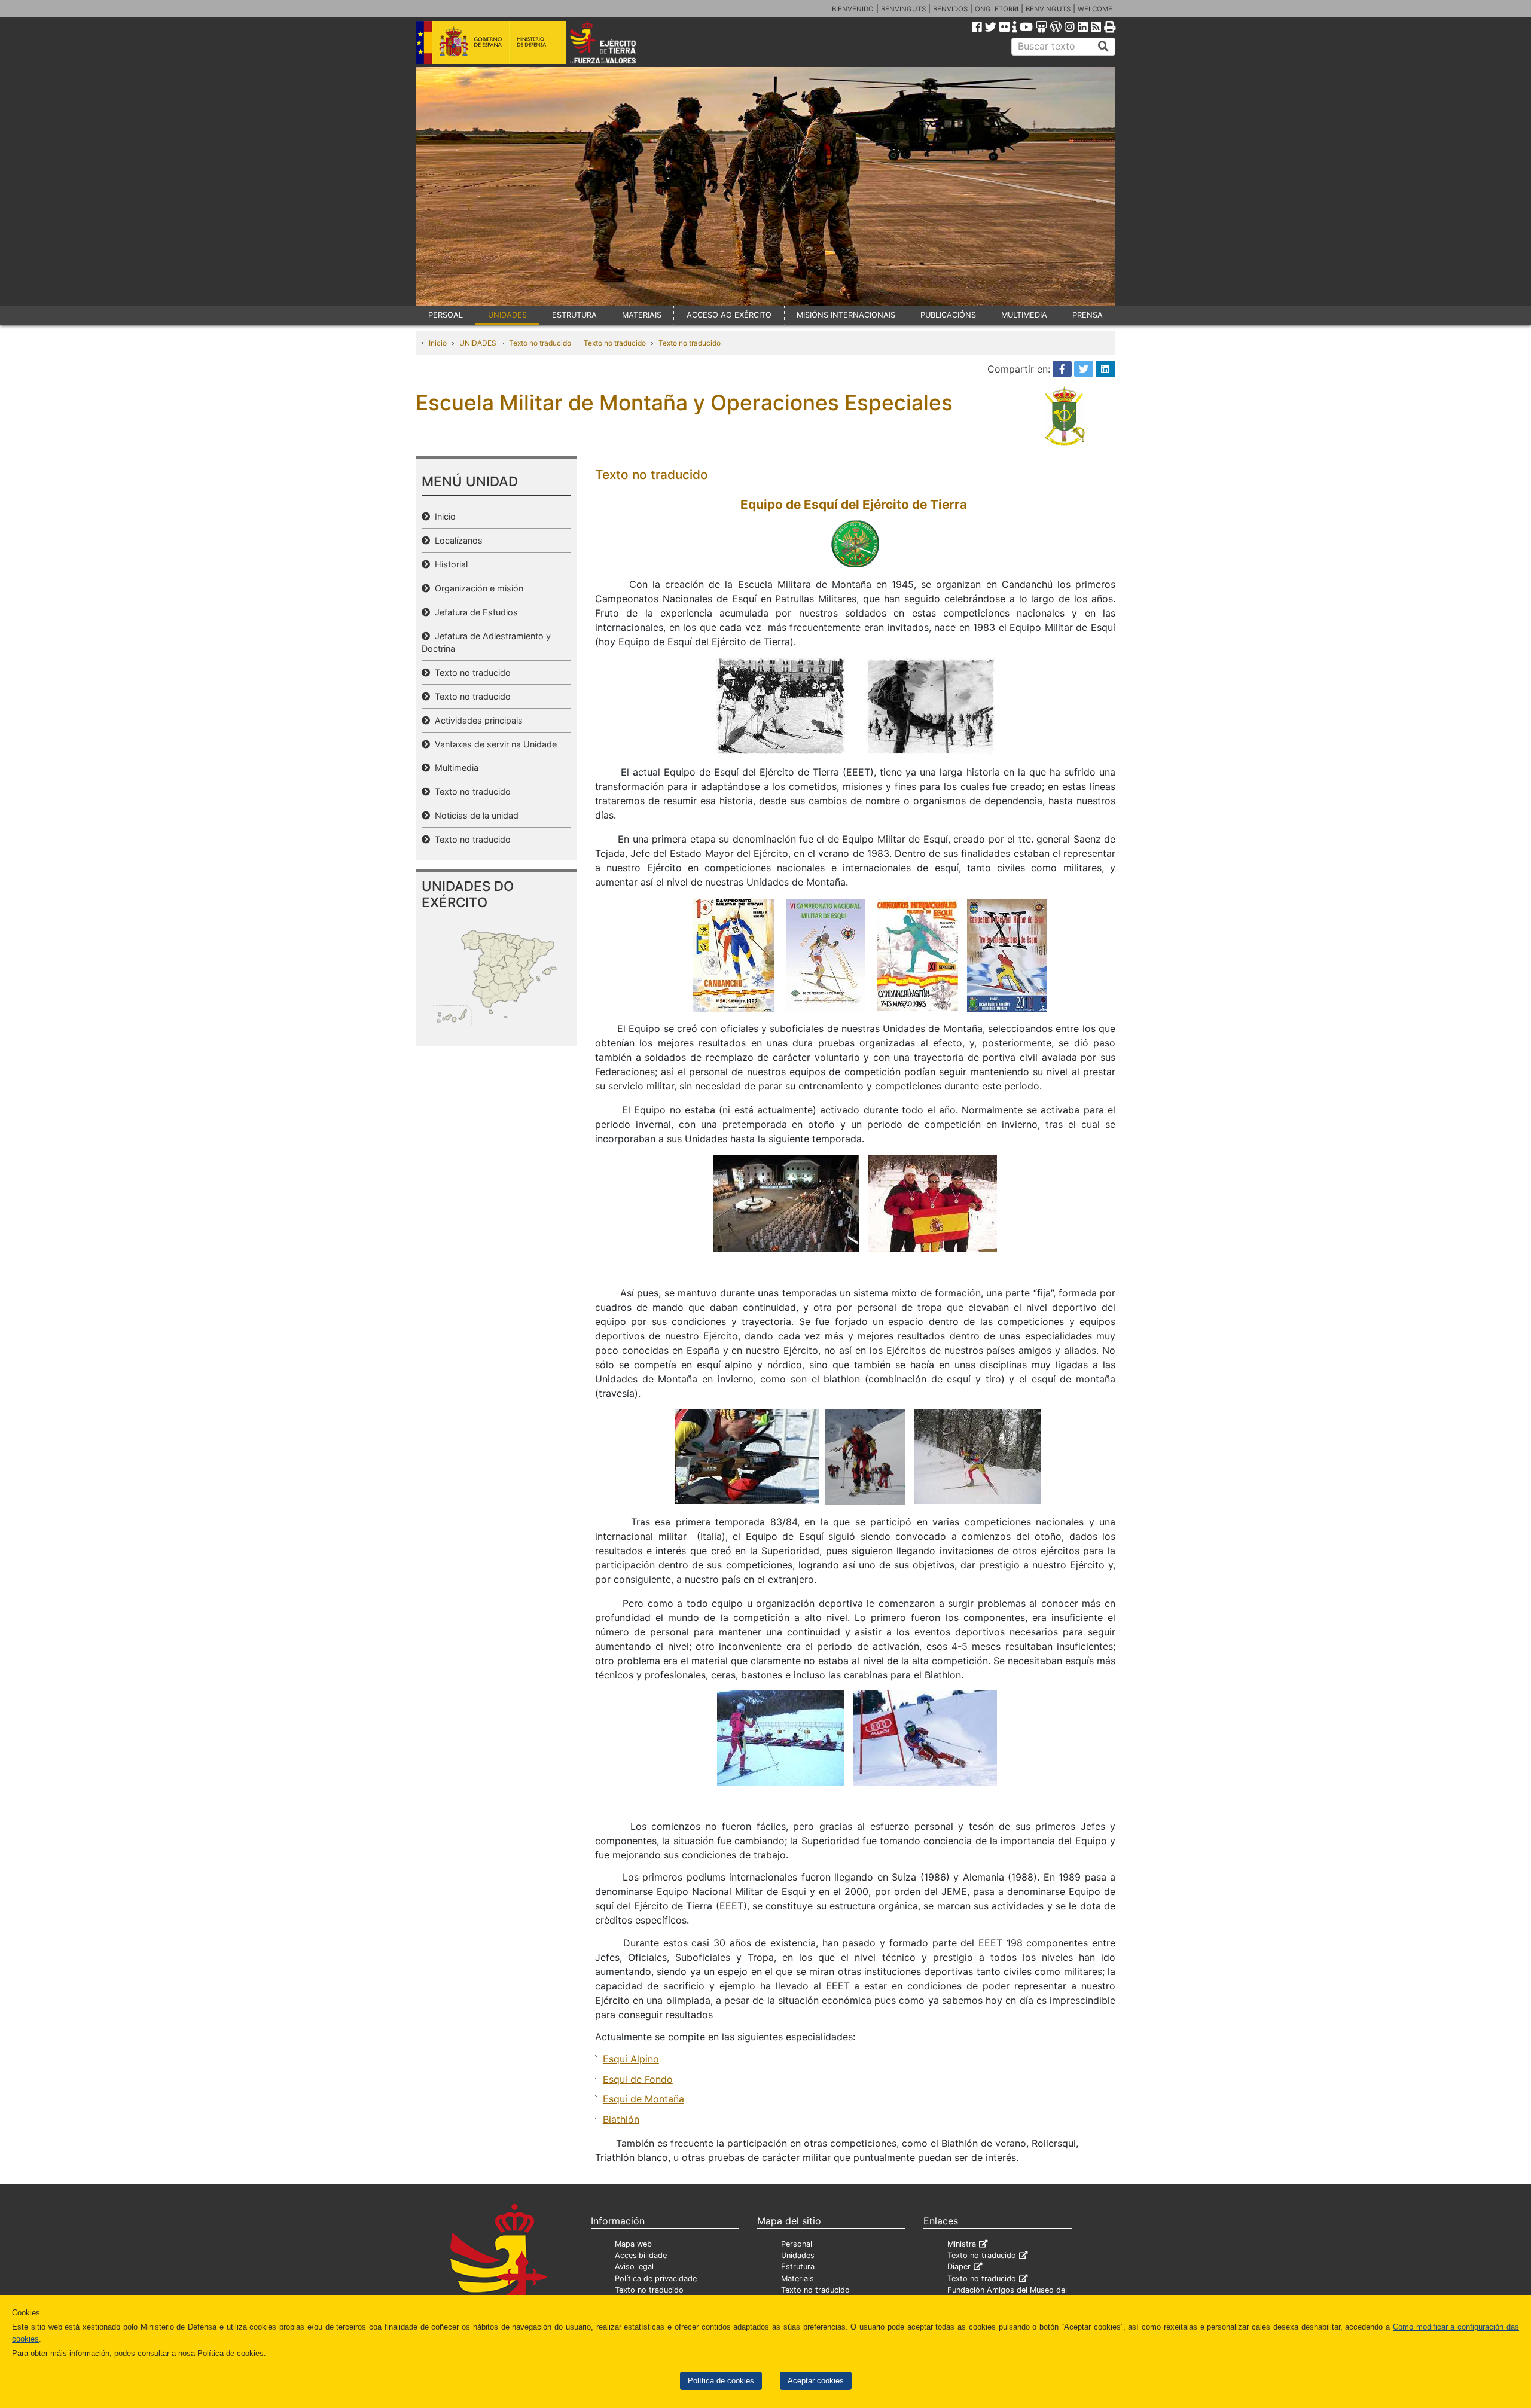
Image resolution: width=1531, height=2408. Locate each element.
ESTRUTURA (574, 315)
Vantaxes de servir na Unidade (493, 744)
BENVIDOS (950, 9)
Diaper (959, 2267)
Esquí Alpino (631, 2059)
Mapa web (633, 2244)
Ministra (962, 2244)
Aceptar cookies (816, 2381)
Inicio (438, 343)
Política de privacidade (656, 2279)
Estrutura (798, 2267)
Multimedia (454, 767)
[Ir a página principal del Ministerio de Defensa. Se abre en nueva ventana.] (491, 41)
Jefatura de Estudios (474, 612)
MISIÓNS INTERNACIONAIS (846, 315)
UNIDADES (507, 315)
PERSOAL (446, 315)
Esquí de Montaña (643, 2099)
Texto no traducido (540, 343)
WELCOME (1095, 9)
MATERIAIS (642, 315)
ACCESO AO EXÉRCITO (729, 315)
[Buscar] (1103, 47)
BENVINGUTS (903, 9)
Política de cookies (721, 2381)
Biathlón (621, 2119)
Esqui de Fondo (638, 2079)
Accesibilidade (641, 2255)
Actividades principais (476, 720)
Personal (797, 2244)
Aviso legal (634, 2267)
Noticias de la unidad (474, 815)
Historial (449, 564)
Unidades (798, 2255)
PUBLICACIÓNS (948, 315)
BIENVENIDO (853, 9)
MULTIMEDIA (1024, 315)
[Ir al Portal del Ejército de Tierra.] (617, 41)
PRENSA (1088, 315)
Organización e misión (477, 588)
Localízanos (456, 540)
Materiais (797, 2279)
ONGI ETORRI (997, 9)
